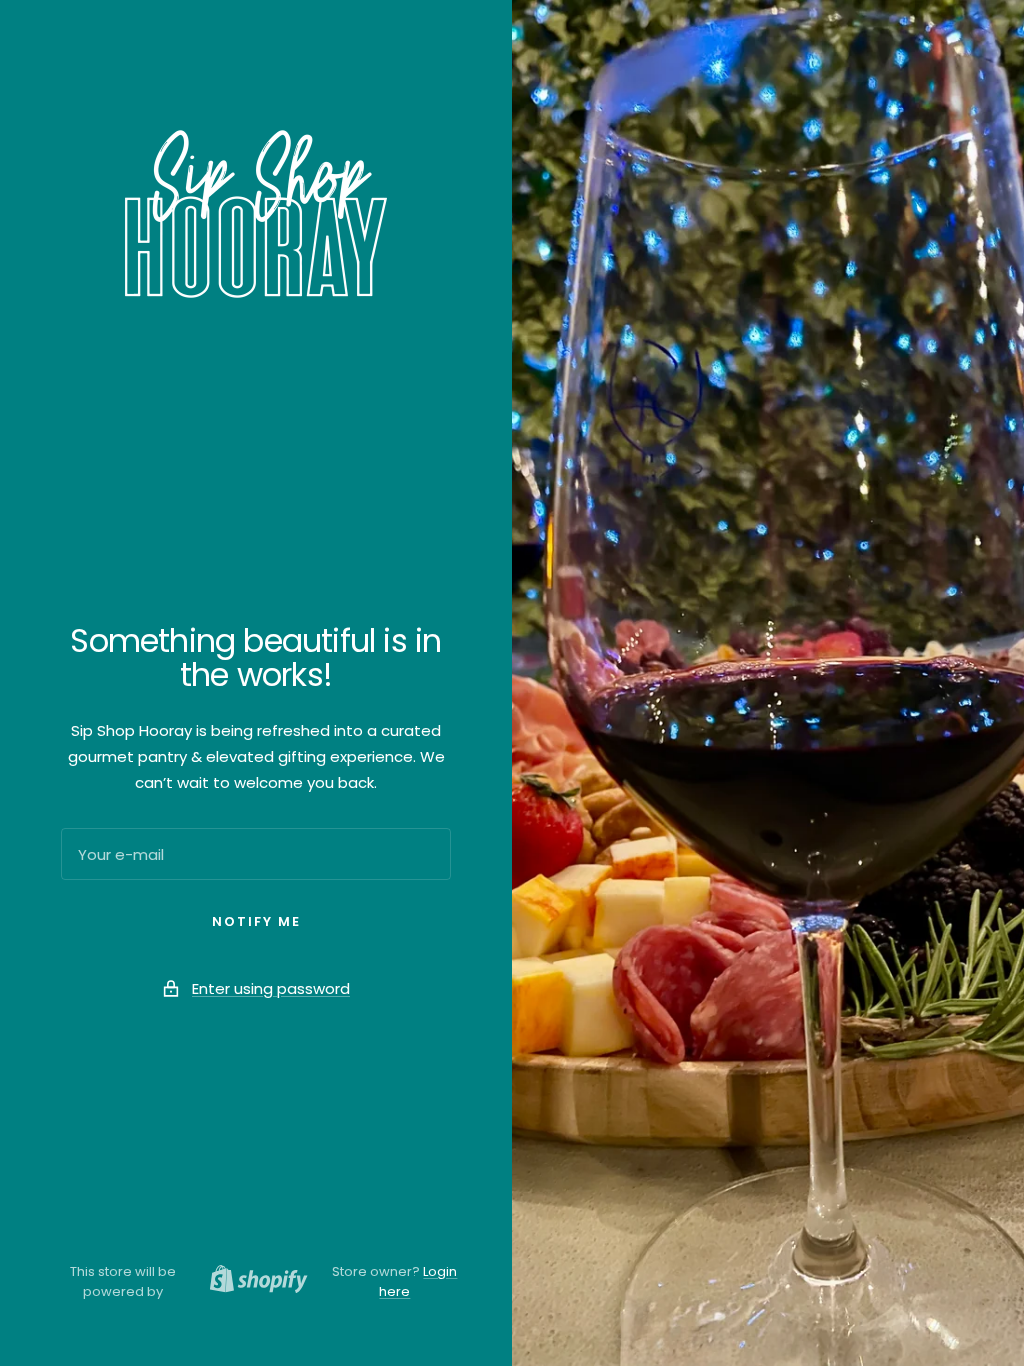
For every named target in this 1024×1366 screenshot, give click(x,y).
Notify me (256, 921)
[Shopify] (253, 1282)
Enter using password (271, 988)
